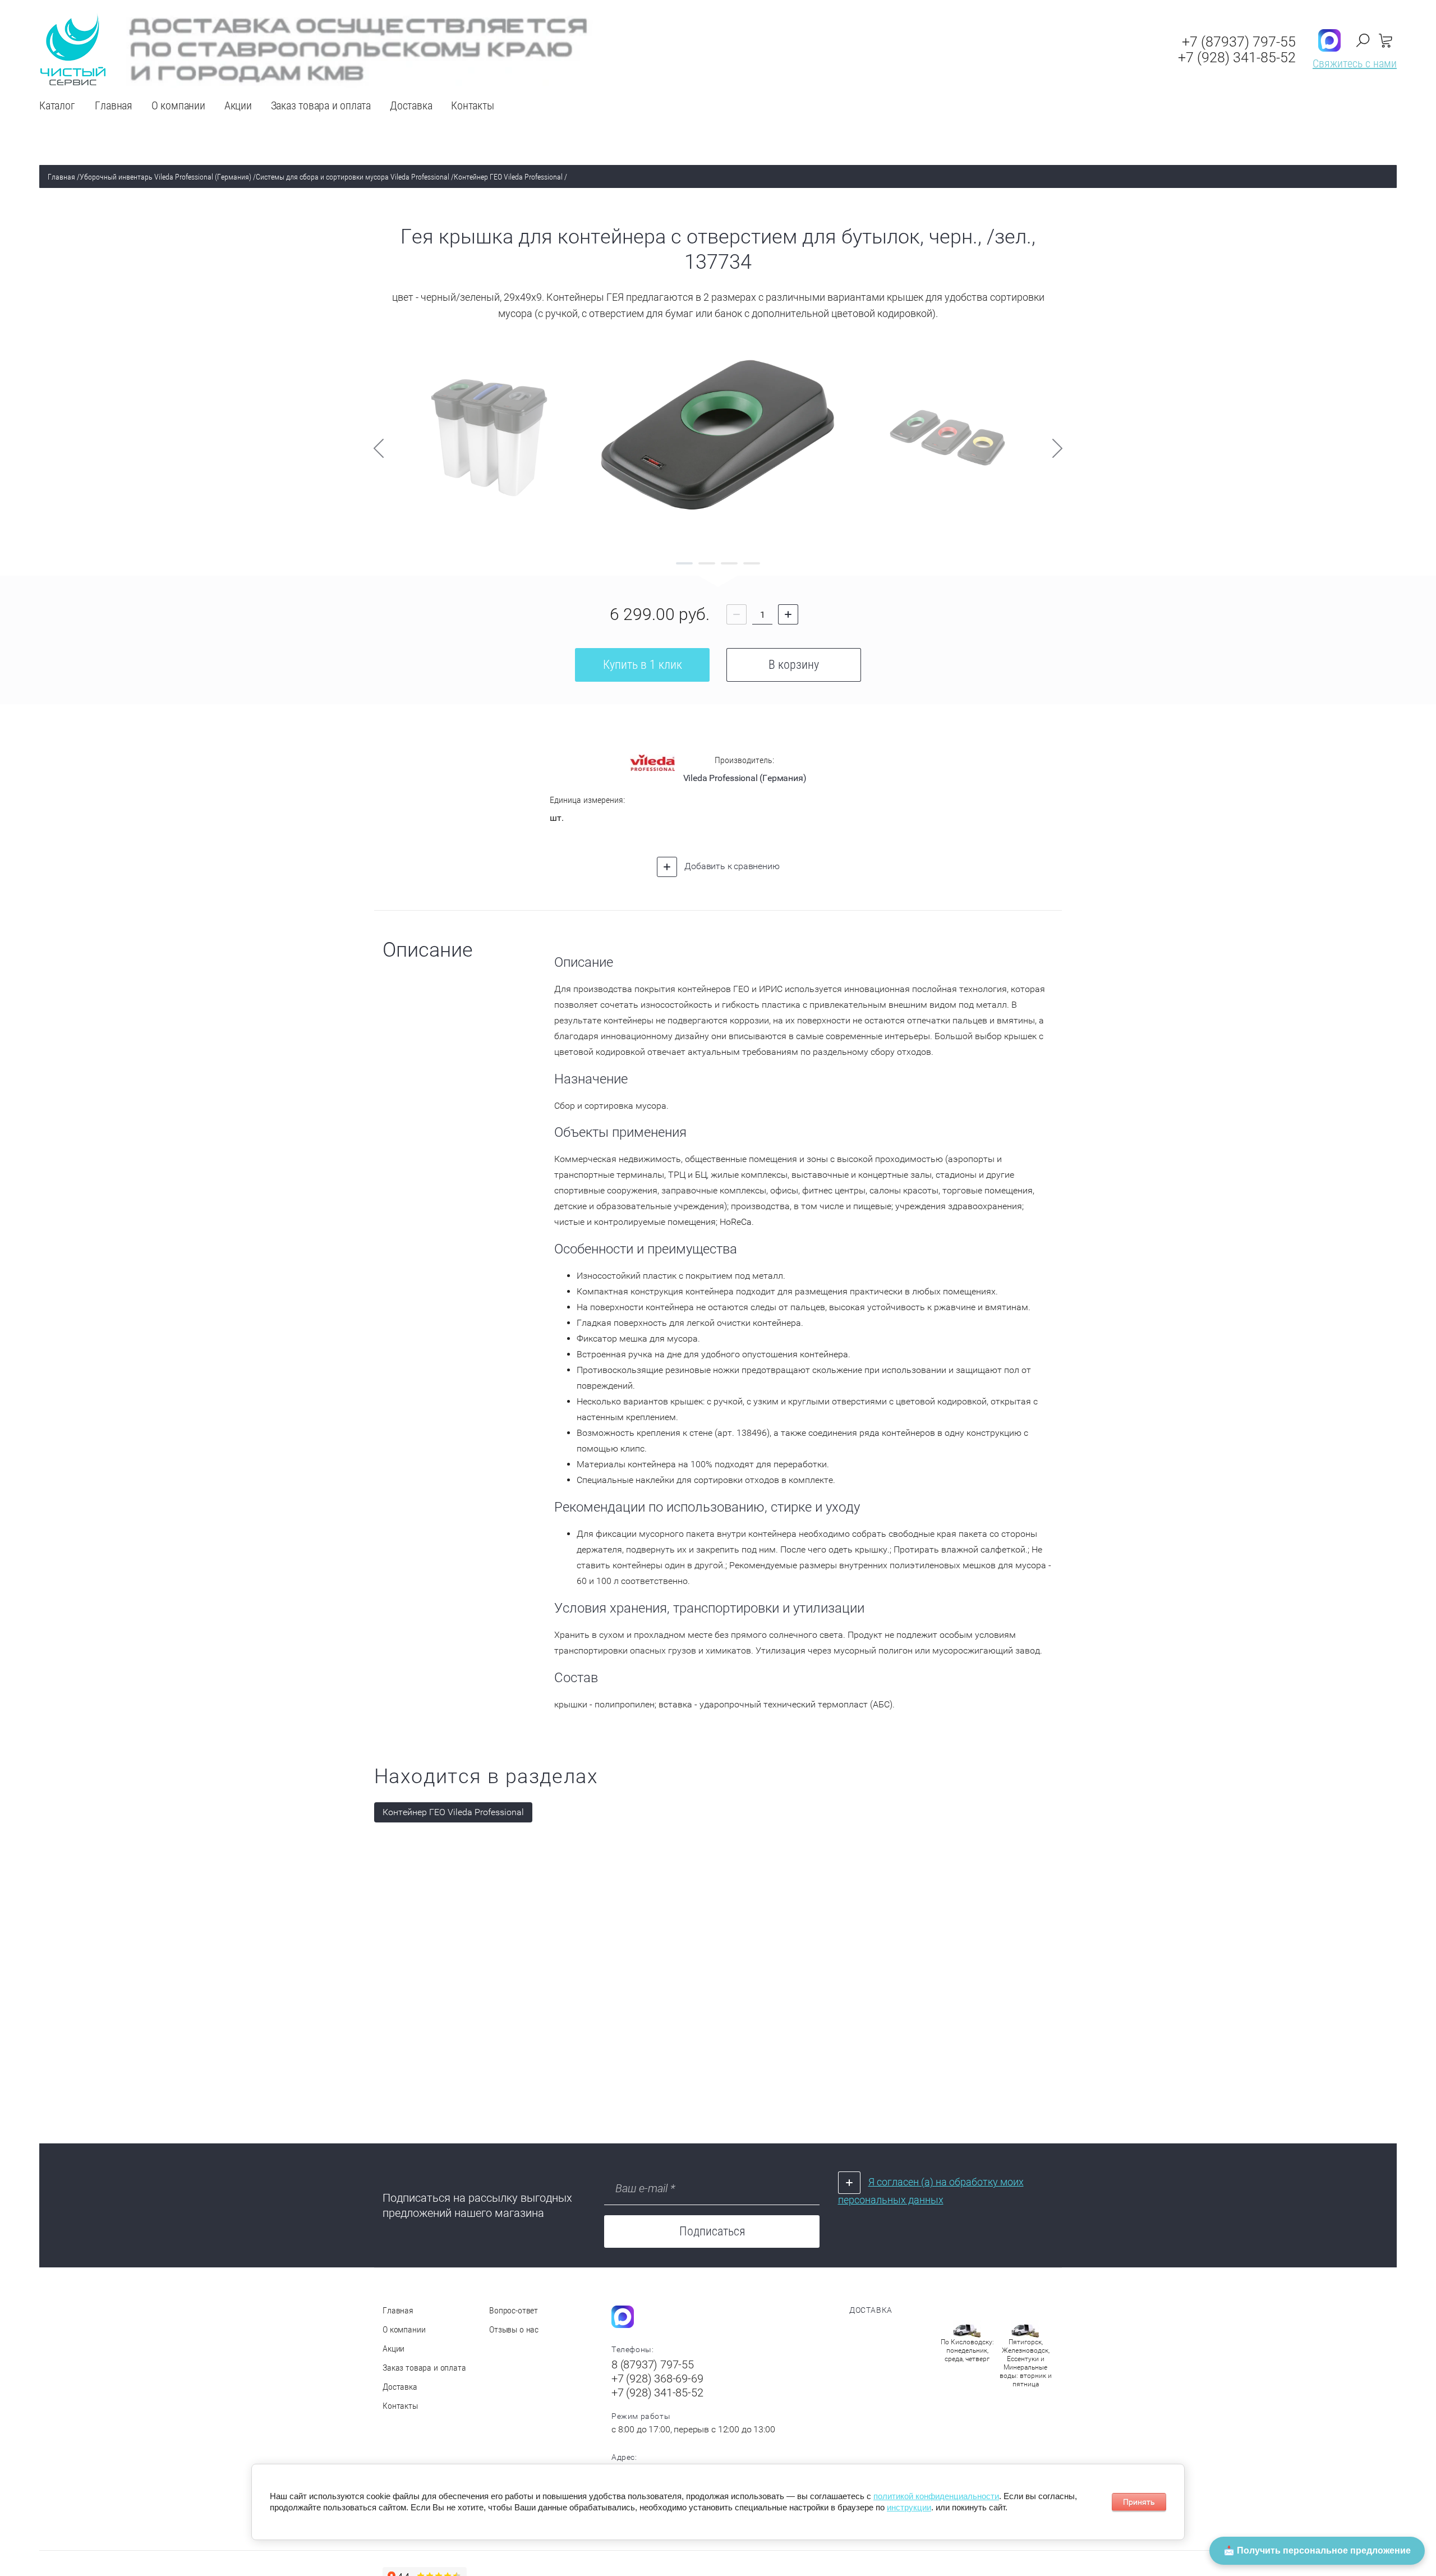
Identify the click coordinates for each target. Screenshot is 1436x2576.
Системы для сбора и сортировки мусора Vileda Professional (353, 177)
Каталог (57, 105)
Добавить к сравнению (731, 866)
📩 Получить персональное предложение (1317, 2550)
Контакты (400, 2406)
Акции (393, 2348)
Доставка (400, 2387)
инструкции (909, 2507)
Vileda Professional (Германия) (745, 778)
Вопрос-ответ (514, 2310)
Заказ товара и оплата (424, 2368)
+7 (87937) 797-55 (1239, 42)
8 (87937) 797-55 (653, 2364)
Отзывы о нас (514, 2329)
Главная (61, 177)
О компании (404, 2329)
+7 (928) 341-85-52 (1237, 58)
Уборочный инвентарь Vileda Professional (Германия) (165, 177)
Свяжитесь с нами (1355, 63)
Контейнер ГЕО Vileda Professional (508, 177)
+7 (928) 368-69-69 (657, 2378)
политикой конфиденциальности (936, 2496)
